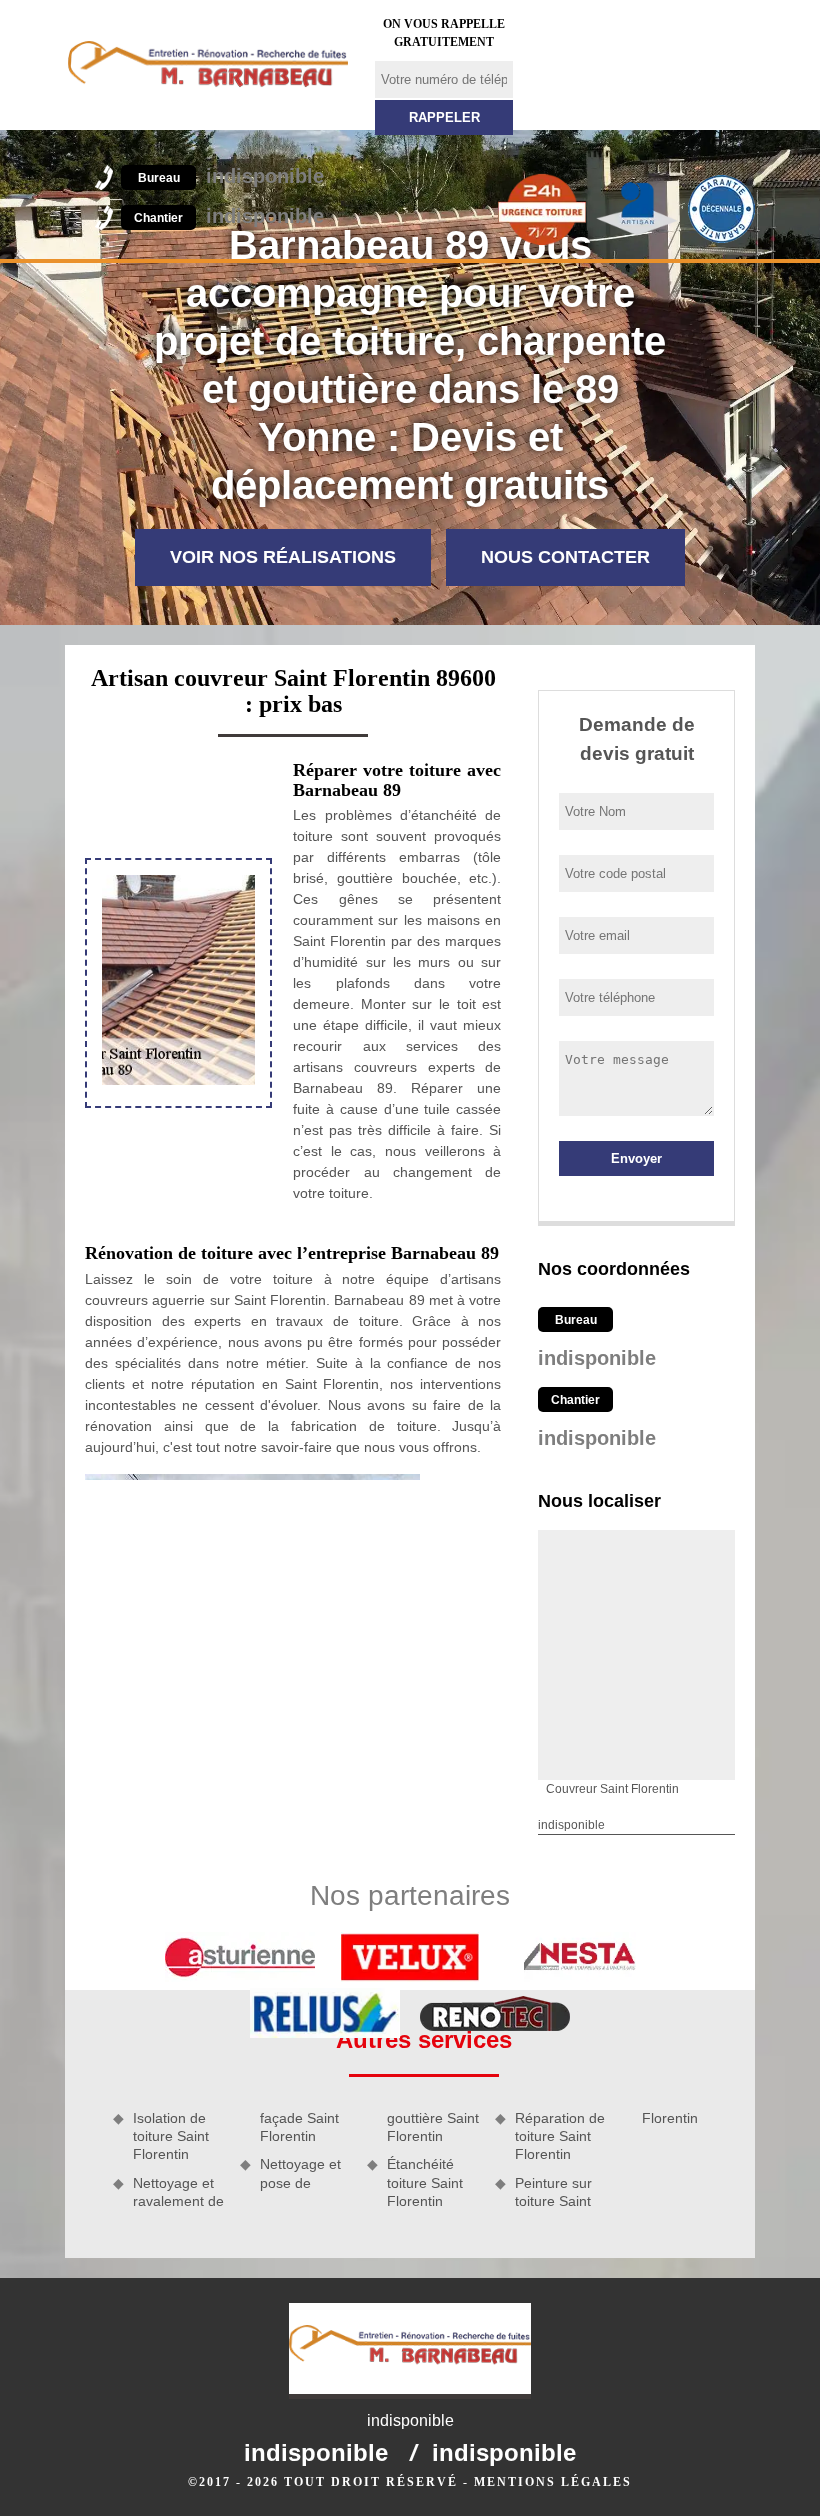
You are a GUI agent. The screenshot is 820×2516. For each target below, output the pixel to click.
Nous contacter (565, 557)
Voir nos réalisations (283, 557)
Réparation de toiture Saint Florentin (560, 2136)
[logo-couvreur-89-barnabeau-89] (207, 65)
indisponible (231, 176)
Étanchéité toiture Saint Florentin (425, 2182)
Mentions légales (553, 2482)
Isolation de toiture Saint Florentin (171, 2136)
